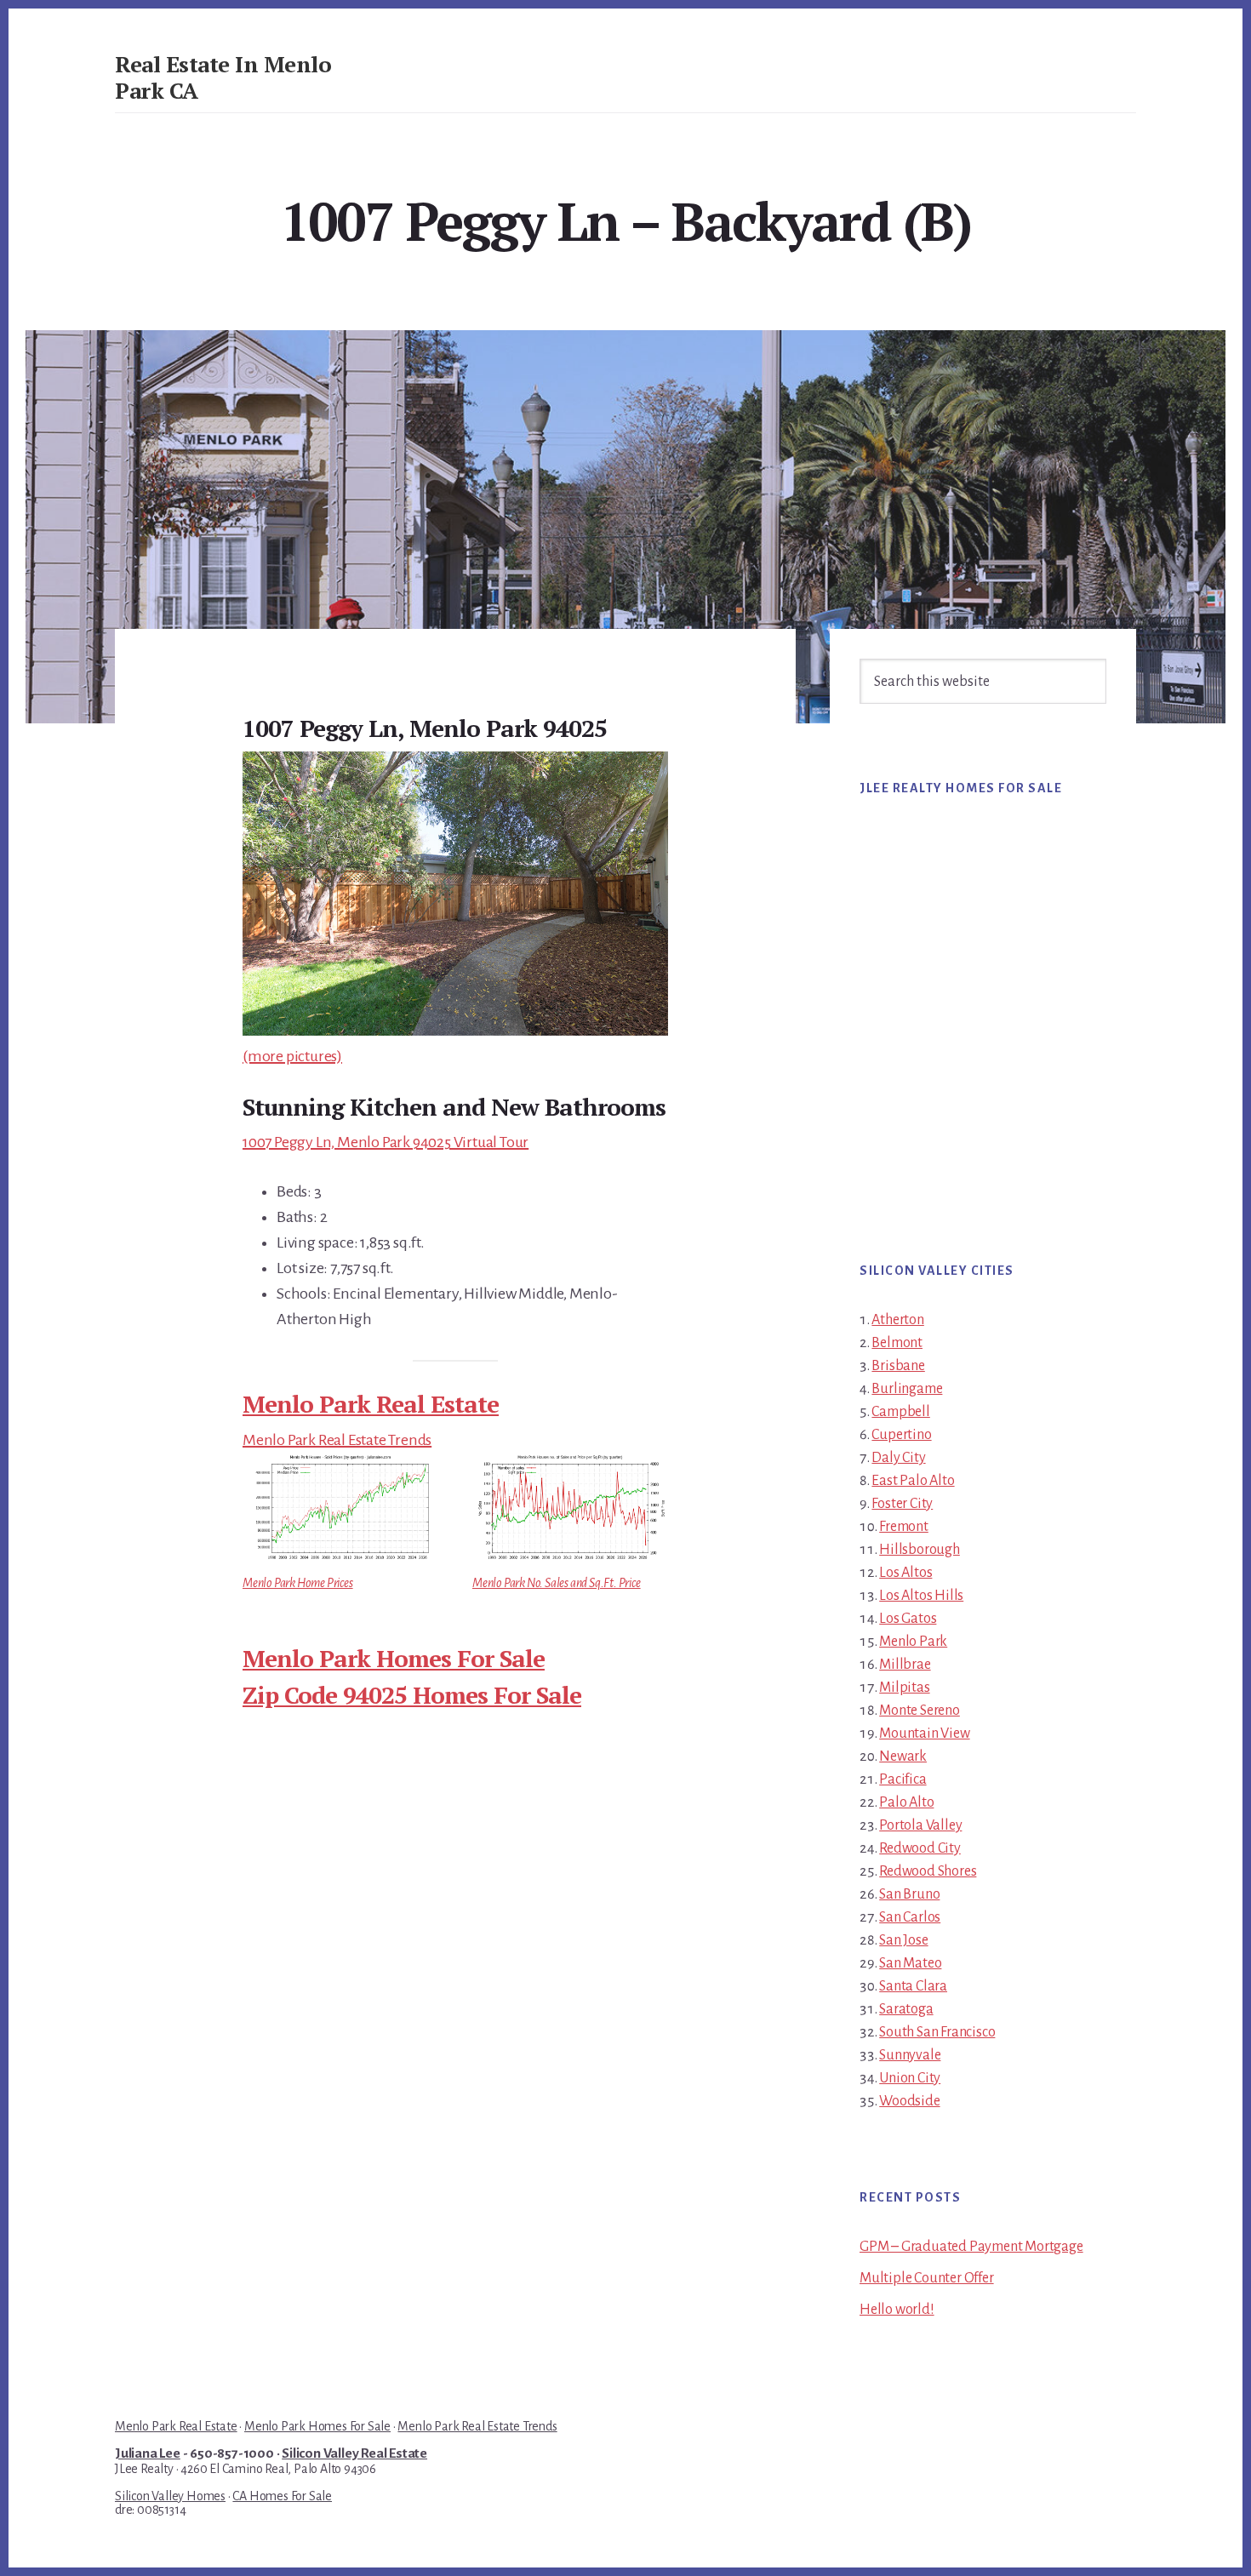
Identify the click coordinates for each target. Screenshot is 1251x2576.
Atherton (897, 1320)
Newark (903, 1756)
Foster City (902, 1504)
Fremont (904, 1527)
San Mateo (910, 1963)
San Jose (903, 1940)
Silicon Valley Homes (170, 2496)
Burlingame (907, 1389)
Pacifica (903, 1779)
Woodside (909, 2101)
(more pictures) (292, 1056)
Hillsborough (920, 1550)
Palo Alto (906, 1802)
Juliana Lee (148, 2453)
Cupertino (901, 1435)
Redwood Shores (928, 1871)
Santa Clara (913, 1986)
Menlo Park (913, 1642)
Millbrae (905, 1665)
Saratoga (906, 2009)
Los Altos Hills (921, 1596)
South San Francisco (937, 2032)
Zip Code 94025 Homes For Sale (412, 1695)
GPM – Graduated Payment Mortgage (971, 2247)
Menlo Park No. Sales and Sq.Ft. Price (557, 1583)
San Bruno (909, 1894)
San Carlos (910, 1917)
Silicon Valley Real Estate (354, 2453)
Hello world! (897, 2310)
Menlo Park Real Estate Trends (337, 1440)
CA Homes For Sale (282, 2496)
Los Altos (905, 1573)
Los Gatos (908, 1619)
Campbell (900, 1412)
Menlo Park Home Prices (298, 1583)
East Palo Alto (913, 1481)
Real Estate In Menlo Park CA (223, 77)
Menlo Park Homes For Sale (394, 1658)
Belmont (897, 1343)
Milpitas (904, 1688)
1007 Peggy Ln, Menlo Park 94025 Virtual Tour (386, 1142)
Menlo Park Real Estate (371, 1404)
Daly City (898, 1458)
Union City (910, 2078)
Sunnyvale (910, 2055)
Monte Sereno (920, 1711)
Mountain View (924, 1734)
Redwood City (920, 1848)
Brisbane (898, 1366)
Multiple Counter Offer (927, 2278)
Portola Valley (920, 1825)
